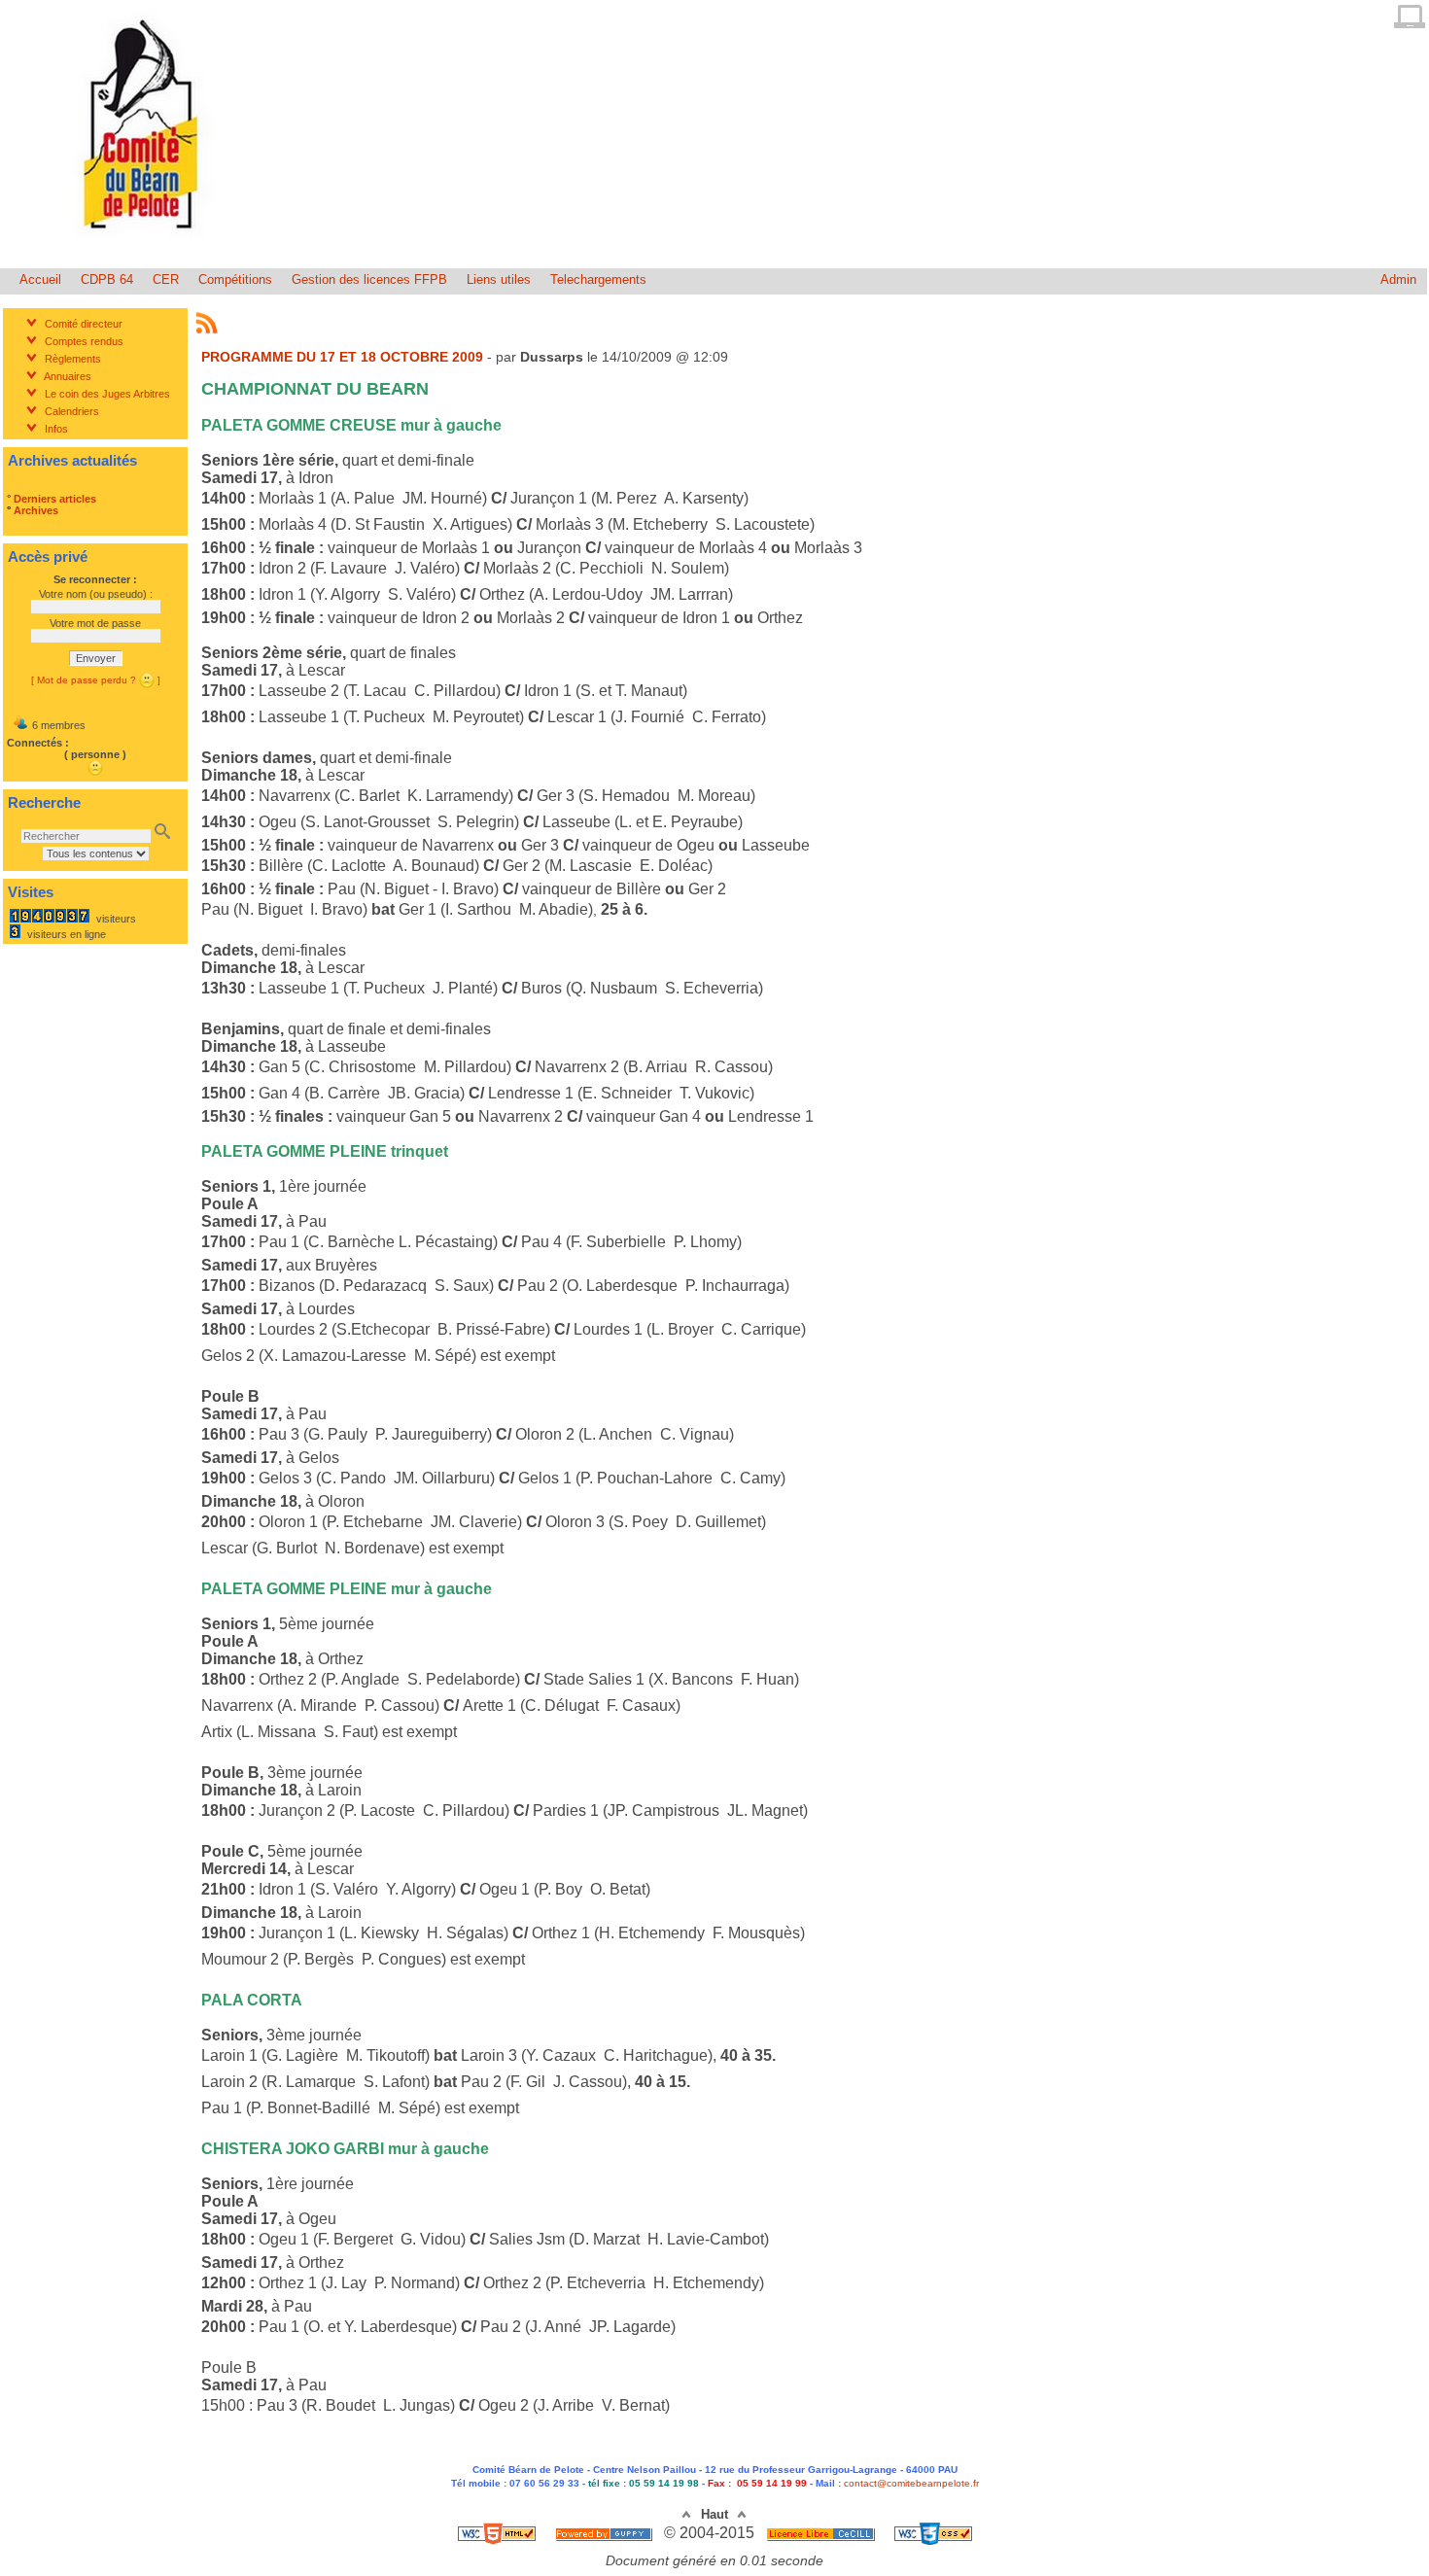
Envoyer (96, 658)
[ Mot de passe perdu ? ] (96, 680)
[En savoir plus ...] (822, 2533)
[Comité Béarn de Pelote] (144, 245)
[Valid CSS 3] (933, 2533)
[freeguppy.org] (606, 2533)
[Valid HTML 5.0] (499, 2533)
